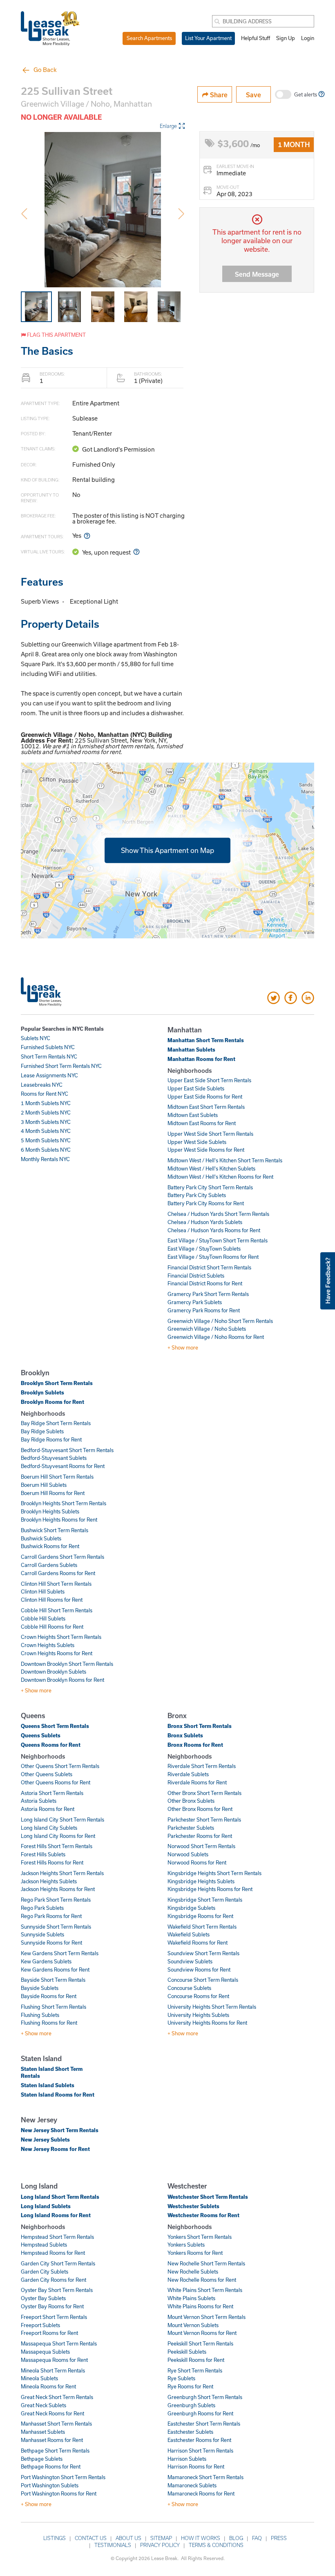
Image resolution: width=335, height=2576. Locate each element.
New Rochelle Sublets (193, 2272)
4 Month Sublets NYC (46, 1131)
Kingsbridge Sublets (191, 1908)
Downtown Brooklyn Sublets (54, 1672)
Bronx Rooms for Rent (195, 1745)
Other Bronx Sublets (191, 1801)
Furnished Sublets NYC (48, 1047)
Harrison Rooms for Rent (196, 2466)
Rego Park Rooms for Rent (51, 1916)
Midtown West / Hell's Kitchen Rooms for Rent (220, 1177)
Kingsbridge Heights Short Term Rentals (214, 1873)
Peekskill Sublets (187, 2352)
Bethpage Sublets (42, 2459)
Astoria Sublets (39, 1801)
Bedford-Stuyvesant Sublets (54, 1458)
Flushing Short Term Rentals (54, 2007)
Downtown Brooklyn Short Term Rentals (67, 1664)
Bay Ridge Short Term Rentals (56, 1423)
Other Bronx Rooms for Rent (200, 1809)
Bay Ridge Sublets (42, 1431)
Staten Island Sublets (48, 2085)
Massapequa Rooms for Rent (54, 2360)
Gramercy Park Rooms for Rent (204, 1310)
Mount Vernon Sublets (193, 2325)
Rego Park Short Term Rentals (56, 1900)
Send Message (257, 274)
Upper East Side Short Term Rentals (209, 1080)
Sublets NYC (36, 1038)
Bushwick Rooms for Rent (50, 1546)
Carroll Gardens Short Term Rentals (63, 1557)
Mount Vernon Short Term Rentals (207, 2317)
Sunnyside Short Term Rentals (56, 1927)
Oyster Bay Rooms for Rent (52, 2306)
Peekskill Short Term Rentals (200, 2343)
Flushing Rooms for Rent (49, 2023)
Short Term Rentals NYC (49, 1056)
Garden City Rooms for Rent (54, 2280)
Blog (236, 2538)
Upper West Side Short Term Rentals (210, 1134)
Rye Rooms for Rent (190, 2386)
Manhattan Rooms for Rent (201, 1059)
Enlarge (168, 126)
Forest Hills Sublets (43, 1854)
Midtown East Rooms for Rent (202, 1123)
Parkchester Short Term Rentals (204, 1820)
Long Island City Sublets (49, 1828)
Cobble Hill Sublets (43, 1618)
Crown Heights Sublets (48, 1645)
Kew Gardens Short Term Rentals (60, 1953)
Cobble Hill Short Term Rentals (57, 1610)
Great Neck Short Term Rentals (57, 2397)
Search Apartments (149, 38)
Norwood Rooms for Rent (197, 1862)
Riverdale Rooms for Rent (197, 1782)
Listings (55, 2538)
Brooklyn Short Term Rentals (57, 1383)
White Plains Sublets (191, 2298)
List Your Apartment (208, 38)
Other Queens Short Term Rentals (60, 1766)
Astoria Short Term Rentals (52, 1793)
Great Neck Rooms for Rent (52, 2413)
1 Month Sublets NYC (46, 1103)
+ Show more (183, 1347)
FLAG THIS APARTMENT (56, 335)
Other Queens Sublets (47, 1774)
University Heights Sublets (198, 2015)
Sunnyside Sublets (42, 1934)
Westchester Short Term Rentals (208, 2197)
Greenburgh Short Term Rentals (205, 2397)
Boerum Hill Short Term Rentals (57, 1477)
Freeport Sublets (40, 2325)
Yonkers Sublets (186, 2245)
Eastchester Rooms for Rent (199, 2440)
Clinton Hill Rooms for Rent (52, 1600)
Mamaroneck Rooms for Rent (201, 2493)
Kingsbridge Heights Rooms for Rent (210, 1889)
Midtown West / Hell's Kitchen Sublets (211, 1168)
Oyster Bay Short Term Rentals (57, 2290)
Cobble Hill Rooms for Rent (52, 1627)
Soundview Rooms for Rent (199, 1969)
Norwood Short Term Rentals (201, 1846)
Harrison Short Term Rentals (200, 2451)
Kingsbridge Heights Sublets (201, 1881)
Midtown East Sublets (193, 1115)
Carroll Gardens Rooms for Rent (58, 1573)
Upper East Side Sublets (196, 1088)
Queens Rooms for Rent (51, 1745)
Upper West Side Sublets (197, 1142)
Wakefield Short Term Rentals (202, 1927)
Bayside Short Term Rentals (53, 1980)
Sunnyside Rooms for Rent (51, 1943)
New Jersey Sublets (45, 2140)
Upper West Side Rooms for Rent (206, 1150)
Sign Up (286, 38)
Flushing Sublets (40, 2015)
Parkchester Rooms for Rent (200, 1836)
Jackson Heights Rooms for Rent (58, 1889)
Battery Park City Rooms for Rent (206, 1203)
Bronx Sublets (185, 1735)
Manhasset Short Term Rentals (56, 2424)
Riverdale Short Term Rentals (202, 1766)
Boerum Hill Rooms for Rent (53, 1493)
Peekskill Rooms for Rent (196, 2360)
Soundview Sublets (190, 1961)
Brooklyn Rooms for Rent (52, 1402)
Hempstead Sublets (44, 2245)
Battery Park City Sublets (197, 1195)
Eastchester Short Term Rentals (204, 2424)
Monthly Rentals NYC (45, 1159)
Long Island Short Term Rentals (60, 2197)
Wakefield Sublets (189, 1934)
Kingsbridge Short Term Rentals (205, 1900)
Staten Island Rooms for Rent (58, 2095)
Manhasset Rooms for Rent (52, 2440)
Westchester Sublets (193, 2206)
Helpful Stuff (256, 38)
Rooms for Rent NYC (45, 1094)
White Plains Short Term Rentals (205, 2290)
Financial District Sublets (196, 1276)
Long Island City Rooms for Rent (58, 1836)
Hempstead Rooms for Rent (53, 2253)
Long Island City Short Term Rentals (63, 1820)
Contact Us (91, 2538)
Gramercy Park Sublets (195, 1302)
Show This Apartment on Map (167, 850)
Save (253, 95)
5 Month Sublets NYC (46, 1140)
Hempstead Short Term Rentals (57, 2237)
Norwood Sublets (188, 1854)
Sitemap (161, 2538)
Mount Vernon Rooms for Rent (202, 2333)
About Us (128, 2538)
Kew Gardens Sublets (46, 1961)
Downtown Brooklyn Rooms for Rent (63, 1680)
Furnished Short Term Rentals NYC (61, 1066)
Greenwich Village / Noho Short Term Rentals (220, 1321)
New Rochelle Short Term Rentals (206, 2263)
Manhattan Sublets (191, 1050)
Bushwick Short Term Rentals (55, 1530)
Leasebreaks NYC (42, 1085)
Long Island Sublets (46, 2206)
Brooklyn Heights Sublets (50, 1511)
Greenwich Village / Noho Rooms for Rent (216, 1337)
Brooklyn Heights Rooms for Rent (59, 1520)
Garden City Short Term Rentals (58, 2263)
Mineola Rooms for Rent (48, 2386)
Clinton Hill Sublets (43, 1591)
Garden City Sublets (45, 2272)
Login (308, 38)
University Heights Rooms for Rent (207, 2023)
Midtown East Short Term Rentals (206, 1107)
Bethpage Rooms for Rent (51, 2466)
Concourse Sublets (189, 1988)
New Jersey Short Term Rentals (60, 2130)
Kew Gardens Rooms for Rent (55, 1969)
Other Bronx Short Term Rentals (204, 1793)
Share (218, 95)
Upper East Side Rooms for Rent (205, 1097)
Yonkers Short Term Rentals (200, 2237)
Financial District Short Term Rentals (209, 1267)
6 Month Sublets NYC (46, 1150)
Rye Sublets (181, 2378)
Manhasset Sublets (43, 2432)
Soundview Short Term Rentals (203, 1953)
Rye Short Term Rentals (195, 2370)
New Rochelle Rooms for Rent (202, 2280)
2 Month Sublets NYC (46, 1112)
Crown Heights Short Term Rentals (61, 1637)
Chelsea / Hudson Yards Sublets (205, 1222)
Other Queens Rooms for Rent (56, 1782)
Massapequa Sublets (45, 2352)
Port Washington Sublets (50, 2485)
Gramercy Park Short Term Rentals (208, 1294)
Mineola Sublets (39, 2378)
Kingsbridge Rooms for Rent (200, 1916)
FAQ (257, 2538)
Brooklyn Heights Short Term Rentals (64, 1503)
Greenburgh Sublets (191, 2405)
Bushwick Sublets (41, 1538)
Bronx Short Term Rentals (200, 1726)
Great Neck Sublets (44, 2405)
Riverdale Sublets (188, 1774)
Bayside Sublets (40, 1988)
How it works (201, 2538)
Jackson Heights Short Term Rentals (62, 1873)
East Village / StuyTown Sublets (204, 1249)
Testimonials (113, 2545)
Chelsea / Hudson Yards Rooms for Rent (214, 1230)
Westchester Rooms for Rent (203, 2215)
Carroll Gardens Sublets (49, 1565)
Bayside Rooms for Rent (49, 1996)
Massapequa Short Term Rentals (59, 2343)
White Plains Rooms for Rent (200, 2306)
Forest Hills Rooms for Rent (52, 1862)
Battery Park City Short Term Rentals (210, 1187)
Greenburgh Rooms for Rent (200, 2413)
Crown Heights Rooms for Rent (57, 1653)
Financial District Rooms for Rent (205, 1283)
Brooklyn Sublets (42, 1392)
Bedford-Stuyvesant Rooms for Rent (63, 1466)
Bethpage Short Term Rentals (55, 2451)
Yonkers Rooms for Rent (195, 2253)
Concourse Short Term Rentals (203, 1980)
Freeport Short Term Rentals (54, 2317)
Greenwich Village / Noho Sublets (207, 1329)
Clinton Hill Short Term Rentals (56, 1584)
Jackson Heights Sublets (49, 1881)
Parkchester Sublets (191, 1828)
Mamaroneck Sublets (192, 2485)
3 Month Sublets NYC (46, 1122)
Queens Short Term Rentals (55, 1726)
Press (279, 2538)
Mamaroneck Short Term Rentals (205, 2477)
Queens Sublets (41, 1735)
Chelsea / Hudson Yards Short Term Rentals (218, 1214)
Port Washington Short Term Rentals (63, 2477)
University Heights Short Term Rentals (212, 2007)
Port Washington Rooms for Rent (59, 2493)
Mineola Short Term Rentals (53, 2370)
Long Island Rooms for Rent (56, 2215)
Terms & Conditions (216, 2545)
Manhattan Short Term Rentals (206, 1040)
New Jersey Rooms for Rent (55, 2149)
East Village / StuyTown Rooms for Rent (213, 1257)
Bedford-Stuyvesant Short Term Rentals (67, 1450)
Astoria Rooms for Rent (48, 1809)
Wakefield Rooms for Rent (198, 1943)
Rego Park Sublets (42, 1908)
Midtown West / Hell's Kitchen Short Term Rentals (225, 1160)
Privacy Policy (160, 2545)
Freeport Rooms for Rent (49, 2333)
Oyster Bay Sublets (43, 2298)
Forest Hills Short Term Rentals (57, 1846)
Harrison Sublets (187, 2459)
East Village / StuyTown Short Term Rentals (218, 1240)
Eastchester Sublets (190, 2432)
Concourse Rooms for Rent (198, 1996)
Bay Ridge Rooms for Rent (51, 1439)
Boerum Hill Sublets (44, 1485)
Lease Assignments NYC (49, 1075)
